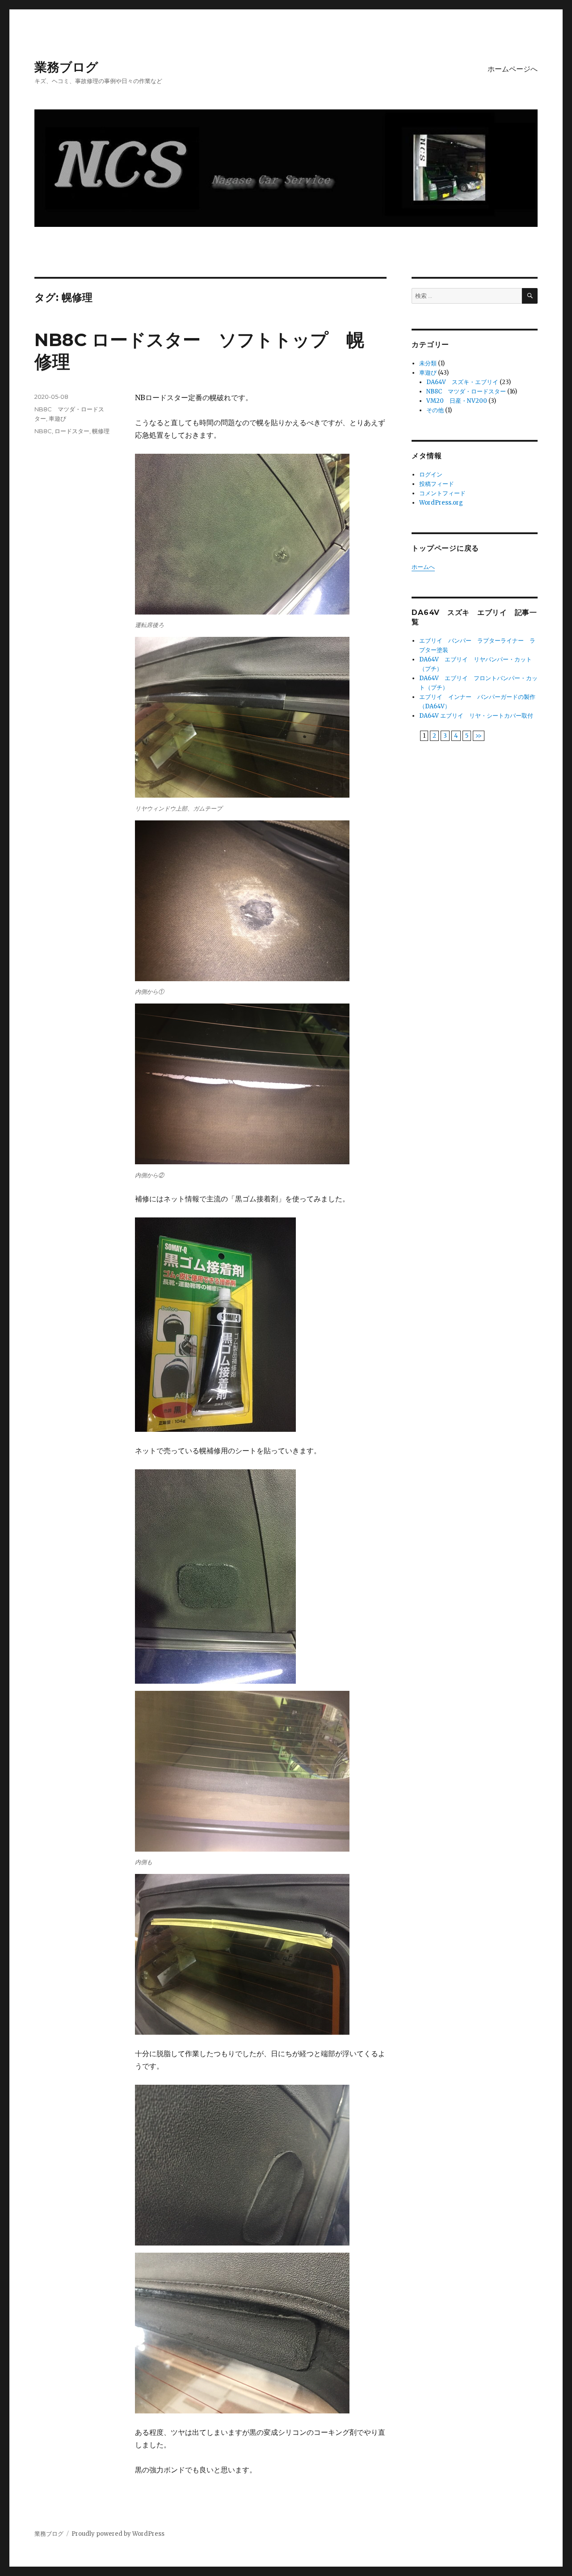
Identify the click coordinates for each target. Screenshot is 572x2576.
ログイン (431, 475)
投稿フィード (437, 484)
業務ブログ (66, 67)
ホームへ (423, 567)
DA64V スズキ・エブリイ (462, 382)
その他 (435, 410)
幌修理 (101, 431)
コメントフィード (442, 493)
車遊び (57, 418)
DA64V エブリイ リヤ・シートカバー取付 (476, 716)
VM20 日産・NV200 (457, 401)
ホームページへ (513, 69)
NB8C (43, 431)
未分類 (428, 363)
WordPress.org (441, 503)
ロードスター (72, 431)
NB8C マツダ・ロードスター (466, 391)
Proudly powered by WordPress (118, 2534)
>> (479, 736)
